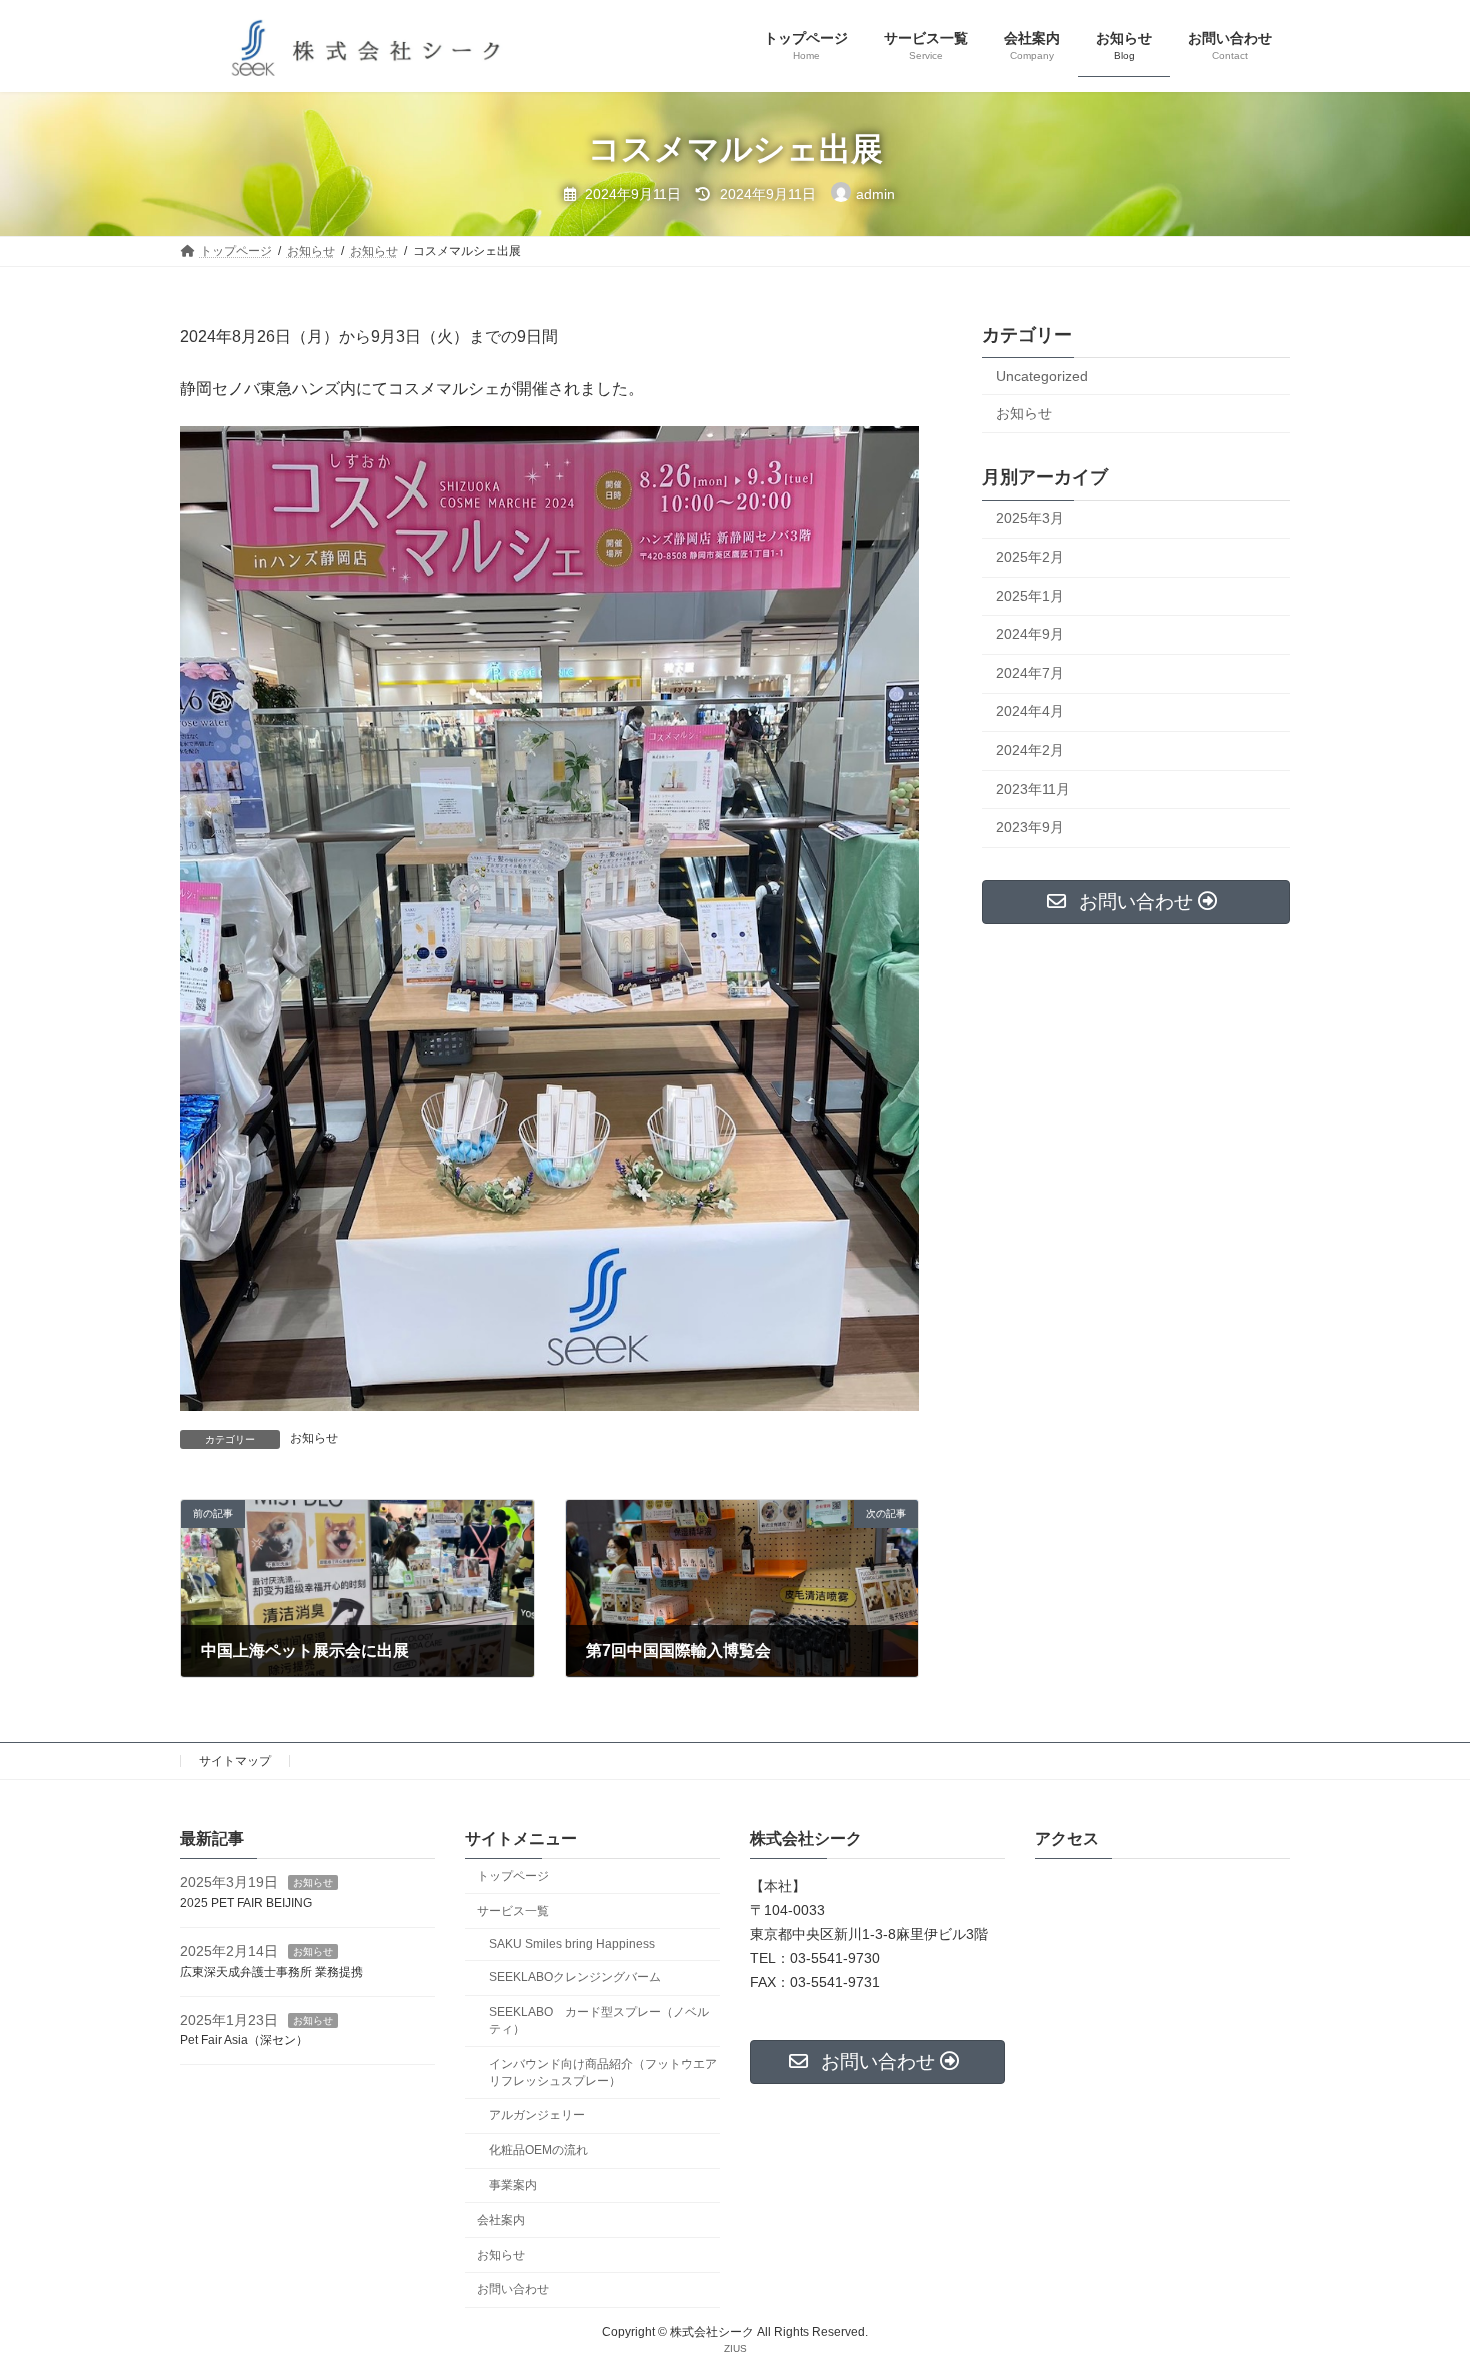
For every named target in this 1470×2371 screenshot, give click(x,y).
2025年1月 (1030, 596)
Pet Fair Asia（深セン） (244, 2040)
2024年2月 (1030, 750)
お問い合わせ (513, 2289)
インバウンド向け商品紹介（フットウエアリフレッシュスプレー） (603, 2072)
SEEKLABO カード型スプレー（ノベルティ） (599, 2020)
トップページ (513, 1876)
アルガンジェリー (537, 2115)
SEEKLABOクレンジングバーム (575, 1977)
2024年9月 (1030, 635)
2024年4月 (1030, 712)
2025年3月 (1030, 519)
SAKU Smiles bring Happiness (572, 1944)
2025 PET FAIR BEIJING (246, 1903)
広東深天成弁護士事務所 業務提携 (271, 1972)
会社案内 (501, 2220)
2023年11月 (1033, 789)
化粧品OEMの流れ (538, 2150)
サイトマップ (235, 1761)
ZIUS (735, 2348)
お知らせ (314, 1438)
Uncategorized (1042, 376)
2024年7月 (1030, 673)
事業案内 (513, 2185)
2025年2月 (1030, 557)
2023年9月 (1030, 828)
